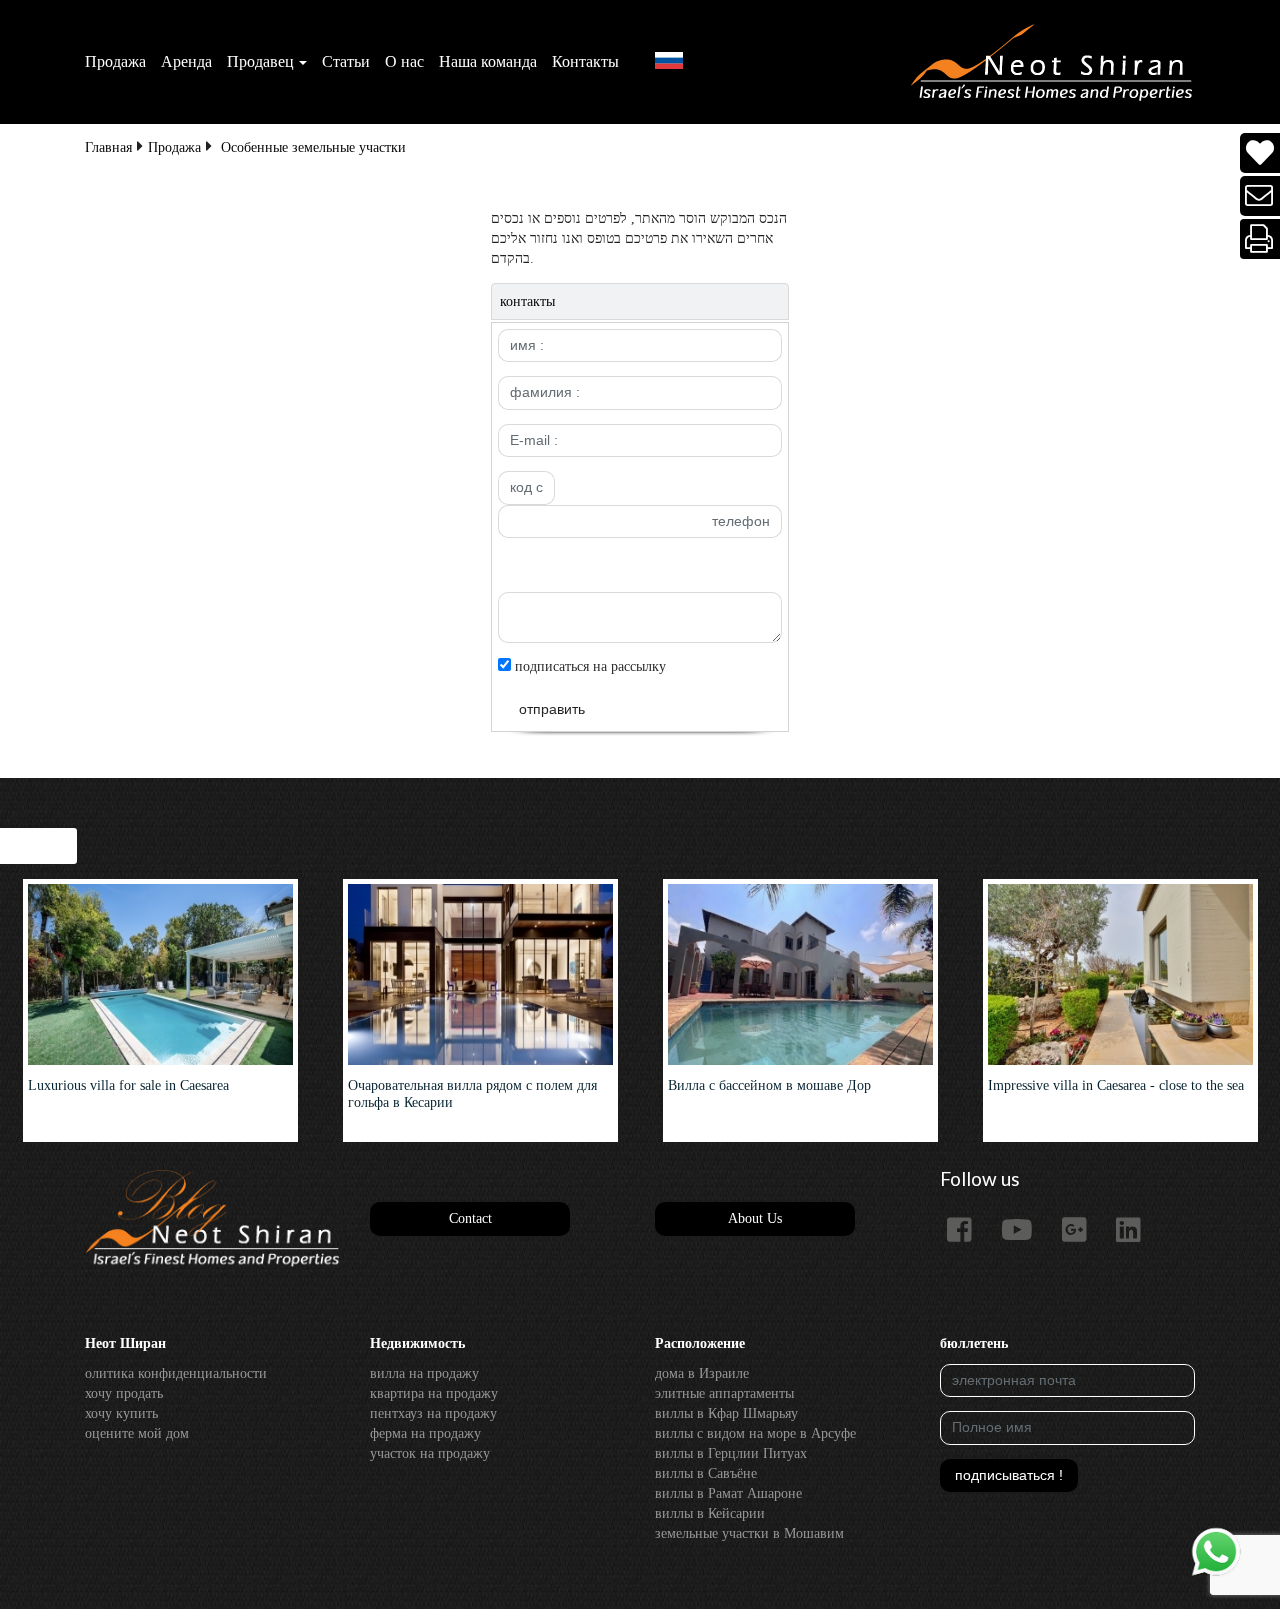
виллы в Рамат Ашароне (728, 1493)
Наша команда (488, 61)
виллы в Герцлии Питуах (731, 1453)
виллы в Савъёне (706, 1473)
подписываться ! (1009, 1475)
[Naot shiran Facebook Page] (967, 1231)
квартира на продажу (434, 1393)
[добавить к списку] (1260, 153)
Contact (470, 1218)
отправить (552, 709)
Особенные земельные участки (313, 147)
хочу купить (121, 1413)
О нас (404, 61)
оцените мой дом (137, 1433)
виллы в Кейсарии (710, 1513)
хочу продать (124, 1393)
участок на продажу (430, 1453)
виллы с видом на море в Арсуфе (755, 1433)
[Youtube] (1024, 1231)
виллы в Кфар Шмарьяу (726, 1413)
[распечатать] (1260, 239)
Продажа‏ (115, 61)
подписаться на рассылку (588, 666)
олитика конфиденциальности (176, 1373)
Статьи (346, 61)
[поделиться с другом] (1260, 196)
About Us (755, 1218)
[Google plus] (1082, 1231)
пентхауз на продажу (433, 1413)
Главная (108, 147)
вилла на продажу (424, 1373)
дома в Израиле (702, 1373)
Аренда (186, 61)
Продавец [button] (260, 61)
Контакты (585, 61)
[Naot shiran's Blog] (212, 1219)
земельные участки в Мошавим (749, 1533)
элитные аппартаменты (724, 1393)
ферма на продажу (425, 1433)
